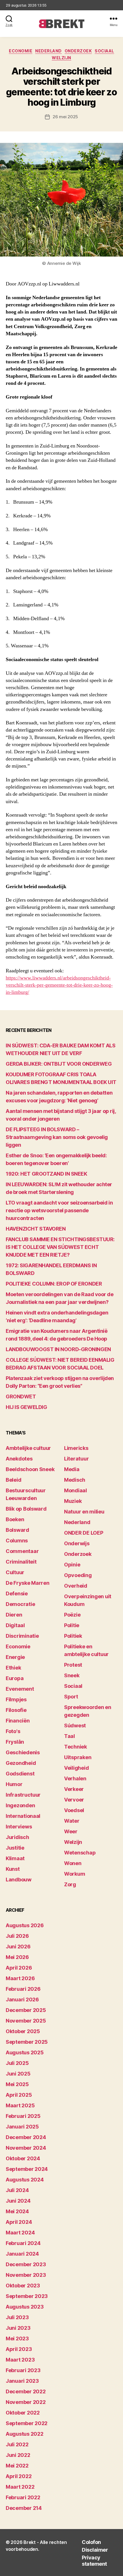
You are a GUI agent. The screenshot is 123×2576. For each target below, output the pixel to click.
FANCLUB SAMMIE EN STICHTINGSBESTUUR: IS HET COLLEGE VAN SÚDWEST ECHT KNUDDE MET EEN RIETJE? (60, 1247)
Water (72, 1821)
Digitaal (15, 1625)
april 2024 (19, 2222)
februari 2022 (23, 2497)
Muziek (73, 1501)
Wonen (73, 1863)
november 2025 (26, 2021)
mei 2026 (17, 1957)
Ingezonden (20, 1805)
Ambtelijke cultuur (28, 1448)
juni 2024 (18, 2201)
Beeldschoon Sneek (30, 1469)
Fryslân (15, 1742)
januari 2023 (22, 2381)
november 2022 (26, 2402)
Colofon (91, 2542)
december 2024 (26, 2137)
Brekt (30, 2542)
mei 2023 (17, 2338)
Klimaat (15, 1858)
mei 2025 (17, 2084)
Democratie (20, 1604)
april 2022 (19, 2476)
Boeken (15, 1519)
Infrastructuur (23, 1795)
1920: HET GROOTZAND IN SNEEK (46, 1174)
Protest (73, 1665)
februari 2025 (23, 2116)
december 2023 (26, 2264)
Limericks (76, 1448)
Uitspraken (78, 1757)
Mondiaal (76, 1490)
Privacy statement (94, 2561)
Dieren (14, 1615)
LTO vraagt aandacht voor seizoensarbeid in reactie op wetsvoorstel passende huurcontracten (59, 1210)
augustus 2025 (25, 2052)
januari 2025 (22, 2127)
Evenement (20, 1689)
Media (72, 1469)
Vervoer (74, 1800)
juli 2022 (17, 2444)
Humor (14, 1784)
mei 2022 (17, 2466)
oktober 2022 (23, 2413)
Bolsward (17, 1530)
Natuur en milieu (84, 1512)
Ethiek (13, 1668)
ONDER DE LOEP (84, 1533)
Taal (70, 1736)
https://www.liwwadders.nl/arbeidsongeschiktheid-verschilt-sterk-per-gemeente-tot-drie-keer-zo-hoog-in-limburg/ (59, 985)
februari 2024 (23, 2243)
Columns (17, 1541)
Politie (72, 1625)
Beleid (13, 1480)
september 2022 (27, 2423)
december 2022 (26, 2391)
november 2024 (26, 2148)
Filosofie (16, 1710)
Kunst (13, 1869)
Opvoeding (78, 1575)
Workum (75, 1874)
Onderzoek (78, 51)
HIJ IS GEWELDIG (26, 1407)
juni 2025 (18, 2074)
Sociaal (104, 51)
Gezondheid (21, 1763)
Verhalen (75, 1778)
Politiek (73, 1636)
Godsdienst (20, 1774)
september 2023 (27, 2296)
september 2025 (27, 2042)
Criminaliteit (21, 1562)
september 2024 (27, 2169)
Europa (15, 1678)
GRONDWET (21, 1397)
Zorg (70, 1884)
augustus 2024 (25, 2180)
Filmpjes (16, 1699)
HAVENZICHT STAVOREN (36, 1229)
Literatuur (76, 1459)
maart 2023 (20, 2360)
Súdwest (75, 1725)
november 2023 (26, 2275)
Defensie (17, 1594)
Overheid (76, 1586)
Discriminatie (22, 1636)
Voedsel (74, 1810)
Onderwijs (77, 1543)
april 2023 (19, 2349)
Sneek (72, 1675)
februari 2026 (23, 1989)
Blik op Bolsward (26, 1509)
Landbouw (19, 1880)
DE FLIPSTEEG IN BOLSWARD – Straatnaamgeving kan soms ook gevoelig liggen (57, 1137)
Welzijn (61, 58)
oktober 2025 (23, 2031)
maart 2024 (20, 2233)
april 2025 (19, 2095)
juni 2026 (18, 1947)
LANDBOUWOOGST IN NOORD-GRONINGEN (58, 1349)
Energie (15, 1657)
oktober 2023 (23, 2286)
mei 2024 (17, 2211)
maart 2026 (20, 1978)
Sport (71, 1697)
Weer (71, 1831)
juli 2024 (17, 2190)
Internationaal (23, 1816)
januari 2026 (22, 1999)
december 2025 (26, 2010)
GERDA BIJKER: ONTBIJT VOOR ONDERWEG (59, 1064)
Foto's (13, 1731)
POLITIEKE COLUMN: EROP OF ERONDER (54, 1284)
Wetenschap (80, 1853)
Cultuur (15, 1572)
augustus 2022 (25, 2434)
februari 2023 (23, 2370)
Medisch (75, 1480)
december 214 (24, 2508)
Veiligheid (76, 1768)
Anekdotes (19, 1459)
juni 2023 (18, 2328)
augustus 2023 (25, 2307)
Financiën (18, 1721)
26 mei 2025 (65, 117)
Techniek (76, 1747)
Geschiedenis (23, 1752)
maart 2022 (20, 2487)
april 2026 (19, 1968)
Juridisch (17, 1837)
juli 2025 (17, 2063)
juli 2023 (17, 2317)
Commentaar (22, 1551)
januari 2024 (22, 2254)
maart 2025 (20, 2105)
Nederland (48, 51)
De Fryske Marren (28, 1583)
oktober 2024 (23, 2158)
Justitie (15, 1848)
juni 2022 (18, 2455)
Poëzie (72, 1615)
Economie (21, 51)
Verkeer (74, 1789)
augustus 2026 (25, 1925)
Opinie (72, 1565)
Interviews (19, 1827)
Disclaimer (95, 2550)
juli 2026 (17, 1936)
